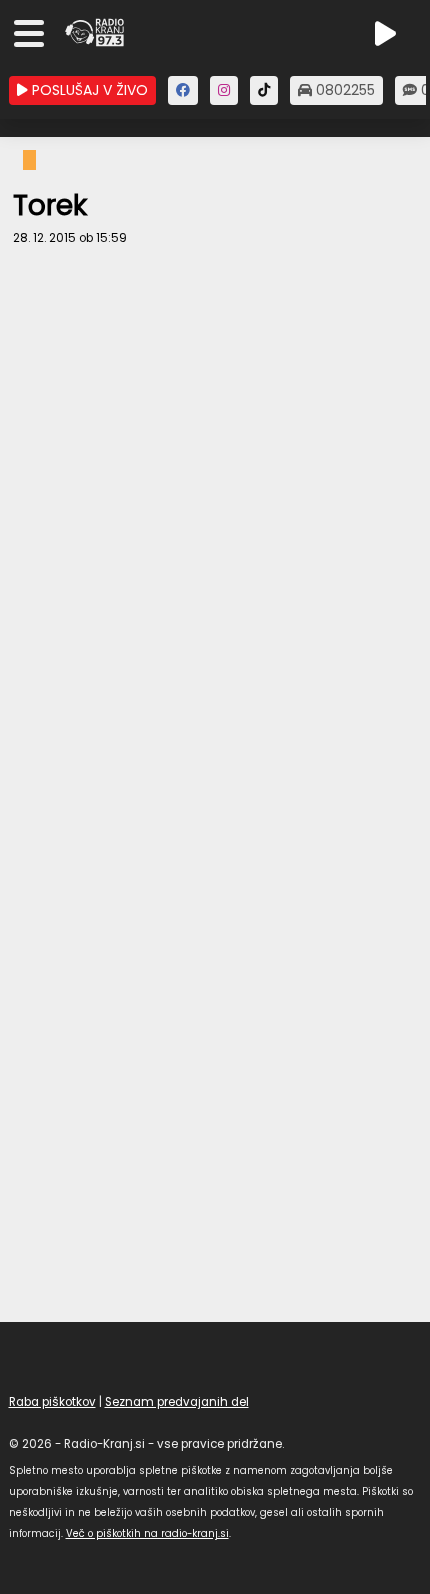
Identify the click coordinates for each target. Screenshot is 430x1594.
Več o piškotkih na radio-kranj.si (147, 1533)
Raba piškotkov (52, 1402)
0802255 (343, 90)
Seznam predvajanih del (177, 1402)
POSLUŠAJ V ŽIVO (88, 90)
